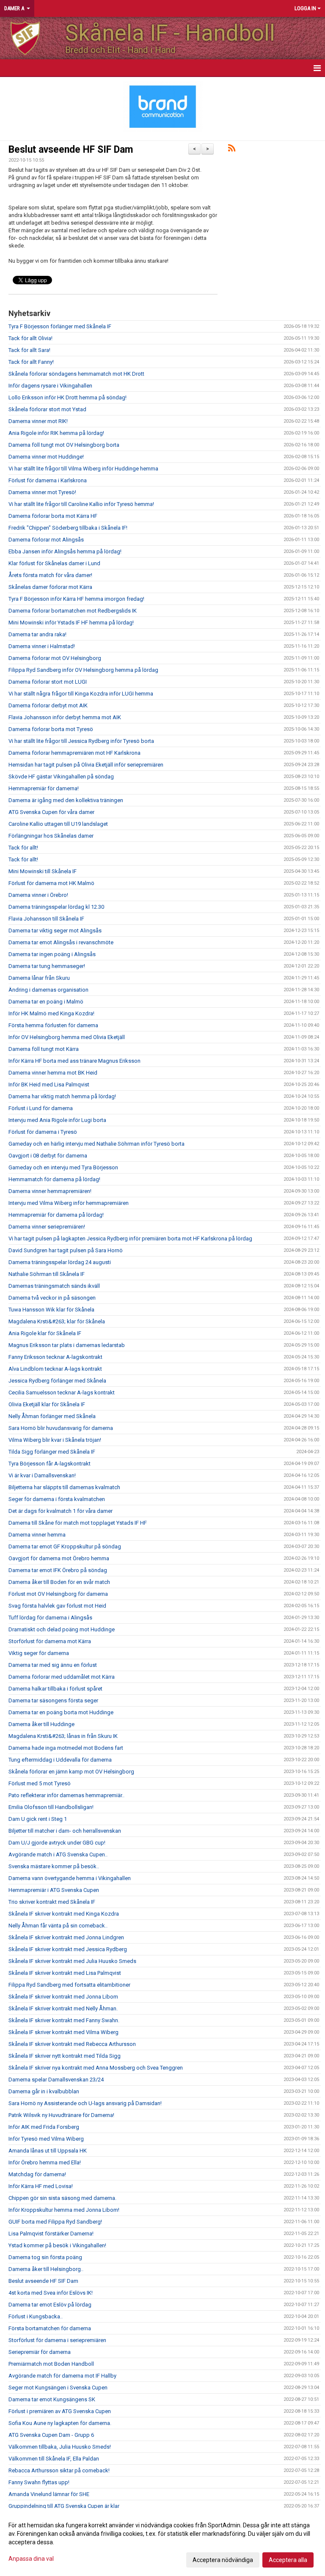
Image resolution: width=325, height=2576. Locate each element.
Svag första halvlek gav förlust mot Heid (57, 1606)
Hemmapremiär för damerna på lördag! (56, 1215)
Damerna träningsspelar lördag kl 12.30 (56, 907)
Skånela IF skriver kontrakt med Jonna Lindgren (66, 1937)
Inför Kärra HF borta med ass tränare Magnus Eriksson (74, 1061)
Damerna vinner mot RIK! (38, 421)
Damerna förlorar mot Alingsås (46, 540)
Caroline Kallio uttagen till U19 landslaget (58, 824)
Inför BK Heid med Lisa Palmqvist (49, 1085)
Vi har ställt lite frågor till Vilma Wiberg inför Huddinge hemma (83, 469)
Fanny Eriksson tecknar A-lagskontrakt (55, 1357)
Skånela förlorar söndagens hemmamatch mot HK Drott (76, 374)
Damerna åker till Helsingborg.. (46, 2269)
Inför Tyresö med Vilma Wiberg (46, 2139)
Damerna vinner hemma (37, 1535)
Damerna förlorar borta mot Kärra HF (53, 516)
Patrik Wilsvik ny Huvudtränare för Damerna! (61, 2115)
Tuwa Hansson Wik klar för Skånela (51, 1310)
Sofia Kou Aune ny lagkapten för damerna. (60, 2423)
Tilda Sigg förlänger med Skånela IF (52, 1452)
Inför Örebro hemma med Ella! (45, 2162)
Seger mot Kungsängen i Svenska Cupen (58, 2388)
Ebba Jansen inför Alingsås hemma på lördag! (65, 551)
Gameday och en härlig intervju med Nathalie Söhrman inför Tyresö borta (96, 1144)
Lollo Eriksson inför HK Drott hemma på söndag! (67, 397)
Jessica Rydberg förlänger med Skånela (57, 1381)
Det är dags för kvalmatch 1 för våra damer (61, 1511)
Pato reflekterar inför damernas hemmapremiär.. (66, 1795)
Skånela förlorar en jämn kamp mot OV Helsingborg (71, 1772)
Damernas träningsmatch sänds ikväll (54, 1286)
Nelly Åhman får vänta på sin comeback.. (58, 1926)
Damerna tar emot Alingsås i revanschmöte (61, 942)
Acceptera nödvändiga (223, 2560)
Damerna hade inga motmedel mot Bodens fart (66, 1748)
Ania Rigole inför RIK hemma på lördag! (56, 433)
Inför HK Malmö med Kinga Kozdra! (51, 1013)
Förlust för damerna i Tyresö (43, 1132)
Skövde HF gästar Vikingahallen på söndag (61, 777)
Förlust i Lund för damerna (41, 1108)
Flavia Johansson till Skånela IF (46, 919)
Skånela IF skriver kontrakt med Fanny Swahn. (64, 2020)
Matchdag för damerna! (37, 2174)
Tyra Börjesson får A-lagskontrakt (50, 1464)
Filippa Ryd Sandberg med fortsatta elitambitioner (69, 1985)
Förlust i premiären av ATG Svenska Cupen (60, 2411)
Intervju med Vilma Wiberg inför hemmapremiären (69, 1203)
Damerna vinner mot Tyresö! (42, 492)
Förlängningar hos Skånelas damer (51, 836)
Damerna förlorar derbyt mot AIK (48, 705)
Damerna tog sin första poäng (45, 2257)
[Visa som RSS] (232, 150)
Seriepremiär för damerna (40, 2352)
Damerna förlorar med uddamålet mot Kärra (62, 1677)
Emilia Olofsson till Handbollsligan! (51, 1807)
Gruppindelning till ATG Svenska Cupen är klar (64, 2506)
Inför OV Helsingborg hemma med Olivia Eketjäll (67, 1037)
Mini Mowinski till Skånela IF (43, 871)
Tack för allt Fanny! (31, 362)
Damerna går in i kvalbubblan (44, 2091)
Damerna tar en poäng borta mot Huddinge (61, 1712)
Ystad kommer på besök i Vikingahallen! (57, 2245)
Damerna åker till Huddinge (41, 1724)
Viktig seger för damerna (39, 1653)
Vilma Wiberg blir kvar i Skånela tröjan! (55, 1440)
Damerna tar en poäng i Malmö (46, 1002)
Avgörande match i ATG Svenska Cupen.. (58, 1854)
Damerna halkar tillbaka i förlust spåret (55, 1689)
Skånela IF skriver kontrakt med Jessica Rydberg (68, 1949)
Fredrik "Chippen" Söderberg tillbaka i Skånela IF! (68, 528)
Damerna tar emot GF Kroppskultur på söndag (65, 1546)
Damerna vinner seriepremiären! (47, 1227)
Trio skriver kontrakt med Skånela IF (52, 1902)
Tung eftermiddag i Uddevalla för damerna (60, 1760)
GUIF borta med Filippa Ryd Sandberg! (55, 2222)
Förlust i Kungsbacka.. (36, 2316)
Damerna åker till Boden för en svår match (59, 1582)
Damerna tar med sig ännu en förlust (53, 1665)
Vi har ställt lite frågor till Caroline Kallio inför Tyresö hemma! (81, 504)
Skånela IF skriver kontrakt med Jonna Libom (63, 1997)
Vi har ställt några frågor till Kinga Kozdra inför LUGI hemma (81, 694)
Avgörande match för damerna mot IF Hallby (62, 2376)
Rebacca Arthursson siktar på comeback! (59, 2470)
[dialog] (162, 2542)
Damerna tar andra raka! (37, 634)
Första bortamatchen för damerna (50, 2328)
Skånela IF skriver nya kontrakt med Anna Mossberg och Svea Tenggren (96, 2068)
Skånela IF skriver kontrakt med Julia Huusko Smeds (72, 1961)
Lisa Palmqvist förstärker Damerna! (51, 2234)
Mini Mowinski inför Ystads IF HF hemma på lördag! (71, 623)
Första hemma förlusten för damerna (53, 1025)
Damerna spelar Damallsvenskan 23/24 (56, 2080)
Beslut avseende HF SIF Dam (71, 150)
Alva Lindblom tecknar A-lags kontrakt (55, 1369)
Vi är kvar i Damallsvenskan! (42, 1475)
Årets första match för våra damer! (50, 575)
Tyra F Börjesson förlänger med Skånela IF (60, 326)
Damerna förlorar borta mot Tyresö (51, 729)
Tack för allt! (23, 848)
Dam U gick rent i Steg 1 (38, 1819)
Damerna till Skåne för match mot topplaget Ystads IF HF (78, 1523)
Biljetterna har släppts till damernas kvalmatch (64, 1487)
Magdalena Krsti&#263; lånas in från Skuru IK (63, 1736)
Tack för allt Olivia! (30, 338)
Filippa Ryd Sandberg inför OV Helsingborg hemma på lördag (83, 670)
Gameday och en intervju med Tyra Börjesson (63, 1167)
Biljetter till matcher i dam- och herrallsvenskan (65, 1831)
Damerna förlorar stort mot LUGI (48, 682)
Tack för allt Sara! (29, 350)
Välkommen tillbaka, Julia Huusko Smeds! (60, 2447)
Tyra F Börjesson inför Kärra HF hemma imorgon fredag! (76, 599)
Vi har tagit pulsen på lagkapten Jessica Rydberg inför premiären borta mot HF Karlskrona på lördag (130, 1239)
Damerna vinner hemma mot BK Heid (53, 1073)
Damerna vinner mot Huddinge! (46, 457)
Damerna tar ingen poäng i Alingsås (52, 954)
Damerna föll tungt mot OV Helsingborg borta (64, 445)
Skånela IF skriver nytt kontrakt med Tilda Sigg (65, 2056)
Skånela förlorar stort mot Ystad (47, 409)
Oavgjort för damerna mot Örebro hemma (59, 1558)
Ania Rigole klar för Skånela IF (45, 1333)
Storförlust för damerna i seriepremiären (57, 2340)
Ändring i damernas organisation (48, 990)
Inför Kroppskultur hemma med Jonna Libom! (64, 2210)
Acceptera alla (288, 2560)
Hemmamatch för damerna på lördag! (54, 1179)
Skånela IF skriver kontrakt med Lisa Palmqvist (65, 1973)
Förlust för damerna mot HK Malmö (51, 883)
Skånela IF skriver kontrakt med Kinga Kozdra (64, 1914)
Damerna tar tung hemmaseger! (47, 966)
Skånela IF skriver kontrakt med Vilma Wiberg (63, 2032)
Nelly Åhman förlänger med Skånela (52, 1416)
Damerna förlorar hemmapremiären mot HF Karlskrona (74, 753)
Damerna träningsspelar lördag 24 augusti (60, 1262)
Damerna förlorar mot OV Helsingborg (55, 658)
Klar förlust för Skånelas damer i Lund (54, 563)
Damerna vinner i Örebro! (38, 895)
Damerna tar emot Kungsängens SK (52, 2399)
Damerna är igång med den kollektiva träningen (66, 800)
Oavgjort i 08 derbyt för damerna (48, 1156)
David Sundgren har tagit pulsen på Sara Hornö (66, 1250)
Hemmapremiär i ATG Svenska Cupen (54, 1890)
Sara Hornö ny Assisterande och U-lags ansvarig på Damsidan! (85, 2103)
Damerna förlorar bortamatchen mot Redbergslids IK (73, 611)
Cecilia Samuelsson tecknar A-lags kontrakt (62, 1392)
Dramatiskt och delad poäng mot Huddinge (62, 1629)
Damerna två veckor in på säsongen (52, 1298)
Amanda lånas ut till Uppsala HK (48, 2151)
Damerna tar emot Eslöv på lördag (50, 2305)
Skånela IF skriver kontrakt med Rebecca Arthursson (72, 2044)
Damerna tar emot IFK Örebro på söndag (58, 1570)
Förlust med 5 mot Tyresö (40, 1783)
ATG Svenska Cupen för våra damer (51, 812)
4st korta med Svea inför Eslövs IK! (51, 2293)
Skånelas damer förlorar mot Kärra (50, 587)
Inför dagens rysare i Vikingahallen (50, 386)
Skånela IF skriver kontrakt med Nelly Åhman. (63, 2008)
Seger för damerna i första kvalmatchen (57, 1499)
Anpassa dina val (31, 2559)
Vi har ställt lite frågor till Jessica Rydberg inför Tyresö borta (81, 741)
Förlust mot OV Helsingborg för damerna (58, 1594)
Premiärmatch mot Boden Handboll (51, 2364)
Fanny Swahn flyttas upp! (39, 2482)
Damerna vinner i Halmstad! (42, 646)
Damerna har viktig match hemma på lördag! (62, 1096)
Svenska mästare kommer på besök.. (54, 1866)
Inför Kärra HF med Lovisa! (41, 2186)
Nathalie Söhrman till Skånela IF (47, 1274)
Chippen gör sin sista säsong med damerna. (62, 2198)
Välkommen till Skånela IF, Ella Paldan (54, 2459)
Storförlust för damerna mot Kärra (50, 1641)
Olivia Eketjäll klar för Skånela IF (47, 1404)
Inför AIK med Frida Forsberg (44, 2127)
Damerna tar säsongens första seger (53, 1700)
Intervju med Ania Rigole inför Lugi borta (57, 1120)
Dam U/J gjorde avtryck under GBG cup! (57, 1843)
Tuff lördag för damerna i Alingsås (50, 1618)
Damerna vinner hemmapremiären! (50, 1191)
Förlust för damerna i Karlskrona (48, 480)
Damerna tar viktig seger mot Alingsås (55, 931)
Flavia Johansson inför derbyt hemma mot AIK (65, 717)
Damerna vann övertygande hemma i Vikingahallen (70, 1878)
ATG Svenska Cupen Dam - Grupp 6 (51, 2435)
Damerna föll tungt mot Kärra (44, 1049)
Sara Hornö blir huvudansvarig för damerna (61, 1428)
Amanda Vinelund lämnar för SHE (49, 2494)
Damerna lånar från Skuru (39, 978)
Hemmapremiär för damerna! (44, 788)
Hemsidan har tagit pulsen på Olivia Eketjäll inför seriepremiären (86, 765)
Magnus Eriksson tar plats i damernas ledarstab (67, 1345)
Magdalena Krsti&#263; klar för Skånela (57, 1321)
